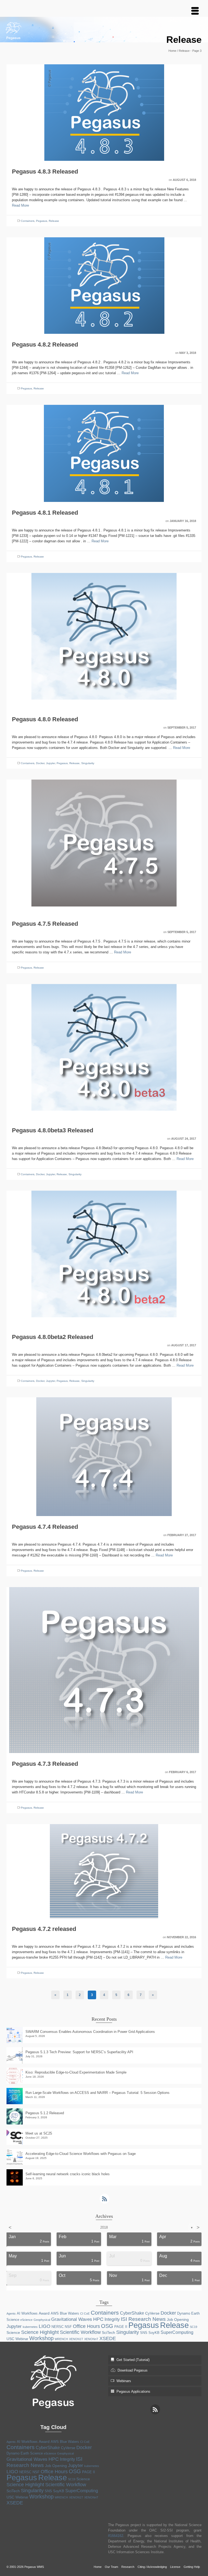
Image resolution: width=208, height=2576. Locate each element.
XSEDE (108, 2338)
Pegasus (42, 221)
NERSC (58, 2327)
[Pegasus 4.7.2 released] (104, 1871)
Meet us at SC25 (39, 2133)
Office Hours (86, 2326)
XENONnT (91, 2339)
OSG (107, 2326)
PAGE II (121, 2327)
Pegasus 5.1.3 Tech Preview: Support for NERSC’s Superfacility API (79, 2052)
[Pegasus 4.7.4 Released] (104, 1456)
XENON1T (76, 2339)
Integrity (112, 2319)
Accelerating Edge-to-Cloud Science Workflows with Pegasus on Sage (81, 2154)
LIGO (45, 2326)
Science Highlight (40, 2332)
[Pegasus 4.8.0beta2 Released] (104, 1258)
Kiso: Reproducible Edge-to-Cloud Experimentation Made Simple (76, 2072)
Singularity (88, 763)
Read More (20, 205)
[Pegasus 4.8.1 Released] (104, 453)
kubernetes (30, 2327)
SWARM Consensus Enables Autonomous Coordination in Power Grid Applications (90, 2032)
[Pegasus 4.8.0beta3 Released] (104, 1051)
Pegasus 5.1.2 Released (45, 2113)
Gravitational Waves (72, 2319)
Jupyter (51, 763)
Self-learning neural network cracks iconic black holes (68, 2174)
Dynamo (184, 2313)
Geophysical (42, 2320)
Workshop (41, 2338)
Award (44, 2313)
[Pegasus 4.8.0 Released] (104, 640)
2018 (104, 2227)
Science (13, 2333)
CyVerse (152, 2313)
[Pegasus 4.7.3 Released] (104, 1670)
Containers (28, 221)
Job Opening (178, 2319)
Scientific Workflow (80, 2332)
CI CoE (85, 2314)
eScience (26, 2320)
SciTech (108, 2333)
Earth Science (32, 2453)
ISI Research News (143, 2319)
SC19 (194, 2327)
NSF (68, 2327)
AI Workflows (27, 2313)
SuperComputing (177, 2332)
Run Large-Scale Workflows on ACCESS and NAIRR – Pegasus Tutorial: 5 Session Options (97, 2093)
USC (10, 2339)
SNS (144, 2333)
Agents (11, 2314)
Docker (40, 763)
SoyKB (154, 2333)
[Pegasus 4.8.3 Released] (104, 112)
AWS (55, 2313)
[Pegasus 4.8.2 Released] (104, 285)
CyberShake (132, 2313)
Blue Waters (69, 2313)
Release (54, 221)
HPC (98, 2319)
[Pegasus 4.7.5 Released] (104, 846)
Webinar (22, 2339)
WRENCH (61, 2339)
